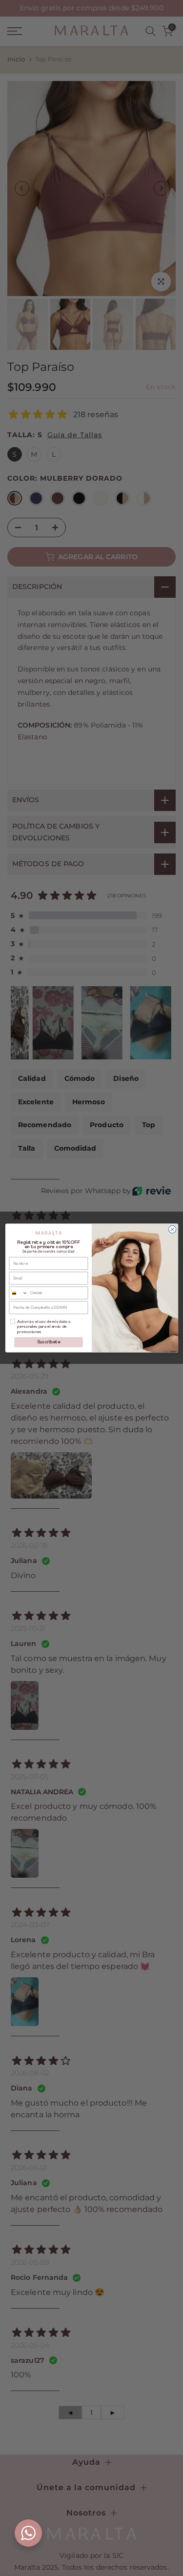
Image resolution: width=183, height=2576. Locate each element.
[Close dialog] (172, 1230)
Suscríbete (48, 1342)
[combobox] (18, 1293)
